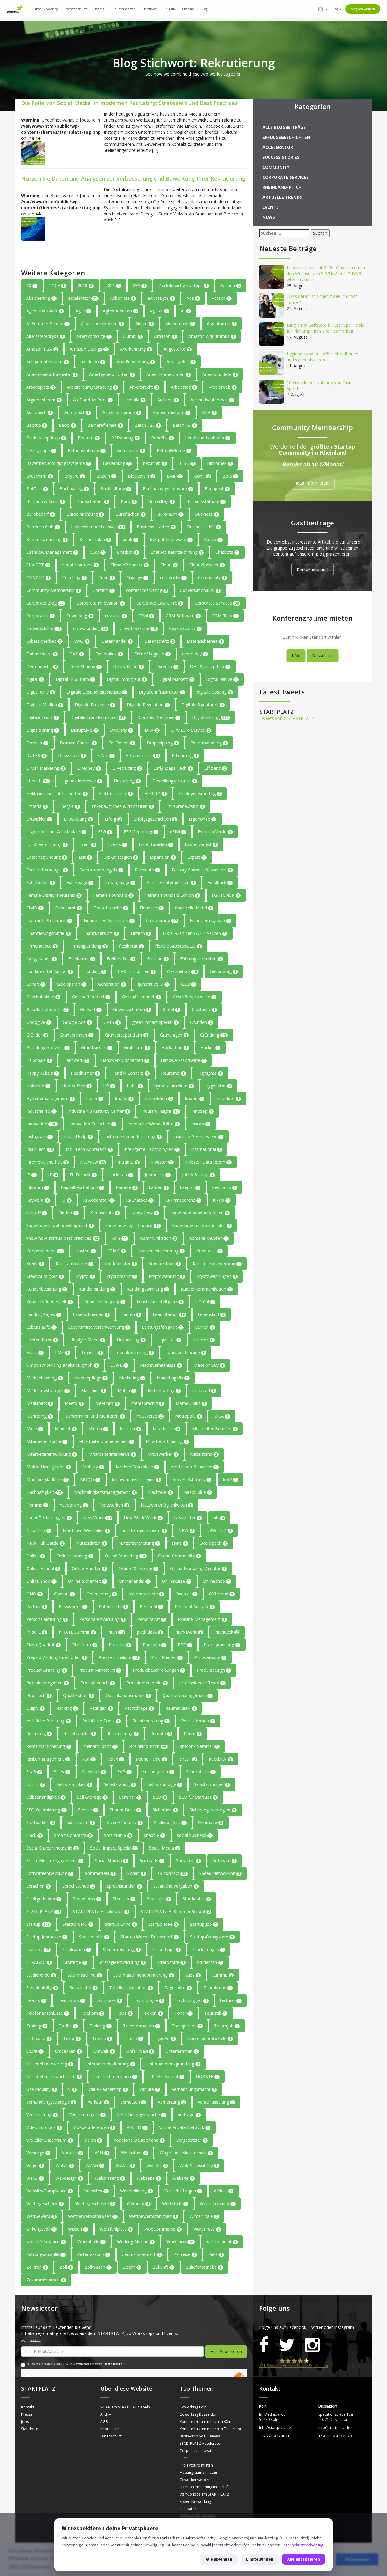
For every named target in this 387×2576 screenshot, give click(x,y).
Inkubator (188, 2509)
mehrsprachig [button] (147, 1403)
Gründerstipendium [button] (126, 1035)
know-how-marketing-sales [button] (201, 1225)
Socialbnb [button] (188, 1861)
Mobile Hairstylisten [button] (48, 1467)
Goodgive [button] (38, 1022)
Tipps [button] (124, 2013)
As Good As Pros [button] (92, 400)
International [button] (206, 1149)
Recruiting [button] (38, 1734)
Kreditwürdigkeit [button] (44, 1276)
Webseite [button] (148, 2178)
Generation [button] (111, 984)
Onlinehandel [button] (134, 1581)
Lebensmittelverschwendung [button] (98, 1327)
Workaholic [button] (91, 2242)
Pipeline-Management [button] (202, 1619)
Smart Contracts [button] (73, 1835)
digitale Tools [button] (42, 717)
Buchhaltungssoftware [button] (167, 489)
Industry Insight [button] (160, 1111)
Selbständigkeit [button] (74, 1784)
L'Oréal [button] (204, 1302)
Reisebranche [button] (79, 1734)
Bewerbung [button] (116, 463)
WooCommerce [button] (162, 2229)
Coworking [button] (79, 616)
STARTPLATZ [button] (43, 1911)
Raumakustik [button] (180, 1708)
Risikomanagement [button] (48, 1759)
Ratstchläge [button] (138, 1708)
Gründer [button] (37, 1035)
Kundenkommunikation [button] (206, 1289)
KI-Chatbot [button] (139, 1200)
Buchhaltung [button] (115, 489)
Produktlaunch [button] (97, 1683)
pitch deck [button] (149, 1632)
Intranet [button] (128, 1162)
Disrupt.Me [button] (84, 730)
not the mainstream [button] (143, 1530)
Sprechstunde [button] (78, 1886)
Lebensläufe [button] (41, 1327)
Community (276, 167)
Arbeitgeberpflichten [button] (111, 374)
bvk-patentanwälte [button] (171, 539)
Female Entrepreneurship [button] (53, 895)
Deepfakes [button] (109, 654)
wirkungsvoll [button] (41, 2229)
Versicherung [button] (41, 2115)
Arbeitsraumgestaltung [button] (92, 387)
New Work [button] (97, 1518)
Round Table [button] (151, 1759)
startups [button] (38, 1949)
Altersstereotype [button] (45, 336)
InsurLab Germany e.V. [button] (198, 1136)
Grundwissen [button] (96, 1048)
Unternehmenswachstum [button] (53, 2076)
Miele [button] (34, 1429)
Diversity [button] (121, 730)
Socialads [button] (151, 1861)
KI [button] (66, 1200)
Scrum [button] (35, 1784)
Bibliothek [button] (219, 463)
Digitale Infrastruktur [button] (161, 692)
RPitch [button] (187, 1759)
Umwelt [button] (103, 2051)
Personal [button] (151, 1606)
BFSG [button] (186, 463)
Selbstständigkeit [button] (45, 1797)
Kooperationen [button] (44, 1251)
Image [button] (124, 1098)
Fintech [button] (140, 933)
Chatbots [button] (227, 552)
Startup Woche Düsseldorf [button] (149, 1937)
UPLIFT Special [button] (166, 2076)
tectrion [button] (230, 2000)
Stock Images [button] (208, 1949)
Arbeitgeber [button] (180, 362)
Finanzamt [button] (68, 908)
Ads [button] (193, 298)
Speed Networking (195, 2501)
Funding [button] (94, 971)
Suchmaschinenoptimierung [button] (143, 1975)
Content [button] (103, 590)
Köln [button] (119, 1238)
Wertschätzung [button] (217, 2204)
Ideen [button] (94, 1098)
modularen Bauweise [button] (194, 1467)
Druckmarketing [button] (208, 743)
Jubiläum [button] (37, 1187)
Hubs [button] (134, 1086)
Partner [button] (36, 1606)
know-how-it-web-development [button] (59, 1225)
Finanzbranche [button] (110, 908)
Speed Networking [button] (220, 1873)
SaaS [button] (34, 1772)
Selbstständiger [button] (211, 1784)
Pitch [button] (116, 1632)
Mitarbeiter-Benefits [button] (214, 1429)
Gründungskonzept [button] (47, 1048)
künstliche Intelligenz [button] (159, 1302)
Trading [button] (36, 2026)
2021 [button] (112, 285)
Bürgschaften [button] (92, 501)
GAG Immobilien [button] (136, 971)
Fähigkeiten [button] (40, 882)
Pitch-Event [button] (188, 1632)
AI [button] (185, 311)
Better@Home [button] (173, 451)
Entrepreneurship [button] (184, 806)
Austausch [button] (39, 412)
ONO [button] (34, 1594)
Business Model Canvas (200, 2436)
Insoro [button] (200, 1124)
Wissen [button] (77, 2229)
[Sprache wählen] (323, 9)
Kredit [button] (34, 1264)
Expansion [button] (162, 857)
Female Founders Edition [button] (172, 895)
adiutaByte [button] (161, 298)
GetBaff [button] (90, 1009)
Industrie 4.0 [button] (41, 1111)
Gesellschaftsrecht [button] (47, 1009)
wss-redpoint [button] (221, 2242)
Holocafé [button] (38, 1086)
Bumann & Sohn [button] (45, 501)
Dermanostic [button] (41, 666)
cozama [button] (115, 616)
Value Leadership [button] (107, 2089)
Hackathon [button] (174, 1048)
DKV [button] (151, 730)
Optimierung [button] (101, 1594)
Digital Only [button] (40, 692)
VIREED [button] (136, 2127)
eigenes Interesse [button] (81, 781)
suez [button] (192, 1975)
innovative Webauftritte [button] (153, 1124)
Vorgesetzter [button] (191, 2140)
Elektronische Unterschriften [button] (56, 793)
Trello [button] (71, 2038)
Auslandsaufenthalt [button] (212, 400)
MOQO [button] (89, 1479)
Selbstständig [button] (119, 1784)
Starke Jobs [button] (86, 1899)
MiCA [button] (221, 1416)
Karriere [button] (126, 1187)
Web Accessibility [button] (199, 2165)
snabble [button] (154, 1835)
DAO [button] (81, 641)
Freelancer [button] (81, 959)
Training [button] (100, 2026)
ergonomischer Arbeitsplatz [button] (56, 832)
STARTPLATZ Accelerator (201, 2443)
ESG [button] (104, 832)
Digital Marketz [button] (176, 679)
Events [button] (117, 844)
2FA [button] (139, 285)
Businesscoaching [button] (46, 539)
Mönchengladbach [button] (47, 1479)
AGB (104, 2422)
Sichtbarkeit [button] (40, 1822)
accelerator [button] (83, 298)
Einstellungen (260, 2559)
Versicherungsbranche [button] (141, 2115)
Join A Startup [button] (198, 1175)
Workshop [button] (180, 2242)
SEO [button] (159, 1797)
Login (337, 9)
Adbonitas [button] (122, 298)
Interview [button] (93, 1162)
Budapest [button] (216, 489)
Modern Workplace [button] (137, 1467)
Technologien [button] (191, 2000)
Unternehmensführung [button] (109, 2064)
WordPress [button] (206, 2229)
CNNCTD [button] (38, 578)
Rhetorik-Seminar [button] (199, 1746)
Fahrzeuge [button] (79, 882)
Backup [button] (36, 425)
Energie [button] (69, 806)
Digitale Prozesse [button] (94, 705)
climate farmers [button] (80, 565)
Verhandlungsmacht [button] (193, 2089)
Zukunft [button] (163, 2267)
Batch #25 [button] (147, 425)
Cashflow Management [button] (52, 552)
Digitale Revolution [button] (148, 705)
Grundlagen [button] (174, 1035)
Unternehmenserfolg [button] (49, 2064)
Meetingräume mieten (198, 2472)
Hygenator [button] (218, 1086)
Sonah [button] (136, 1873)
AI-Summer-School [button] (47, 323)
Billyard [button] (74, 476)
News (269, 217)
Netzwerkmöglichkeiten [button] (166, 1505)
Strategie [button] (75, 1962)
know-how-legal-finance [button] (132, 1225)
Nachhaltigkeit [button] (44, 1492)
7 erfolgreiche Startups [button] (183, 285)
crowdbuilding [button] (43, 628)
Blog (205, 9)
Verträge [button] (189, 2115)
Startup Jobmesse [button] (46, 1937)
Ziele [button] (215, 2254)
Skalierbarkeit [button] (170, 1822)
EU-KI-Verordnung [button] (46, 844)
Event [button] (87, 844)
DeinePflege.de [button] (152, 654)
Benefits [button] (162, 438)
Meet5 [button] (73, 1403)
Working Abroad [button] (135, 2242)
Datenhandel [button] (116, 641)
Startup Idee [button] (163, 1924)
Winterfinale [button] (204, 2216)
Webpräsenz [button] (109, 2178)
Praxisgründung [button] (221, 1645)
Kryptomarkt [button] (121, 1276)
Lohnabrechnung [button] (133, 1352)
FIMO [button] (34, 908)
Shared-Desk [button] (125, 1810)
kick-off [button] (36, 1213)
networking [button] (73, 1505)
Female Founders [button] (113, 895)
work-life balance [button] (45, 2242)
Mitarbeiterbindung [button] (167, 1441)
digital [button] (34, 679)
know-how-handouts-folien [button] (199, 1213)
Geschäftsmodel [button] (90, 997)
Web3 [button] (34, 2178)
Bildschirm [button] (39, 476)
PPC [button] (184, 1645)
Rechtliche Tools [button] (101, 1721)
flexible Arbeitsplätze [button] (178, 946)
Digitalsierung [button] (42, 730)
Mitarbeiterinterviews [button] (112, 1454)
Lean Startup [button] (169, 1314)
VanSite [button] (149, 2089)
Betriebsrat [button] (130, 451)
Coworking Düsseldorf (199, 2414)
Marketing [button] (131, 1378)
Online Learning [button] (74, 1556)
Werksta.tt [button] (174, 2204)
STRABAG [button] (38, 1962)
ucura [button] (34, 2051)
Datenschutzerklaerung (302, 2545)
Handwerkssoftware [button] (183, 1060)
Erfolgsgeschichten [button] (155, 819)
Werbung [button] (138, 2204)
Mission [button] (130, 1429)
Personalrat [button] (151, 1619)
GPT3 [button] (111, 1022)
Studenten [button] (210, 1962)
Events (271, 207)
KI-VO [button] (221, 1200)
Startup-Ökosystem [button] (212, 1937)
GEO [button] (188, 984)
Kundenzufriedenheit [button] (49, 1302)
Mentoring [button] (39, 1416)
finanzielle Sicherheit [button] (49, 921)
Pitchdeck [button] (226, 1632)
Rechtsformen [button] (197, 1721)
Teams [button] (36, 2000)
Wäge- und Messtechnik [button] (185, 2153)
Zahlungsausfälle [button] (45, 2254)
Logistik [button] (92, 1352)
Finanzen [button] (151, 908)
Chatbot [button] (127, 552)
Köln (296, 656)
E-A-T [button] (105, 755)
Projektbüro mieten (196, 2465)
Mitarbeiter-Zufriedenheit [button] (106, 1441)
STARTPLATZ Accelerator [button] (100, 1911)
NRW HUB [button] (219, 1530)
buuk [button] (130, 539)
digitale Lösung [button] (214, 692)
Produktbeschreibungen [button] (158, 1670)
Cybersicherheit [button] (44, 641)
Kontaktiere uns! (312, 569)
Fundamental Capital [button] (49, 971)
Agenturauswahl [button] (44, 311)
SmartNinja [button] (117, 1835)
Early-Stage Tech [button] (172, 768)
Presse (27, 2414)
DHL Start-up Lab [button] (209, 666)
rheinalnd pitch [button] (99, 1746)
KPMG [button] (116, 1251)
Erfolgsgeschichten (286, 137)
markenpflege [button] (90, 1378)
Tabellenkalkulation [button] (130, 1988)
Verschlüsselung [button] (216, 2102)
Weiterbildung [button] (136, 2191)
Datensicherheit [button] (205, 641)
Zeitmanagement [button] (141, 2254)
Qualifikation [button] (78, 1695)
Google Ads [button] (77, 1022)
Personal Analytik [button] (194, 1606)
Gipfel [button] (171, 1009)
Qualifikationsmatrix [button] (127, 1695)
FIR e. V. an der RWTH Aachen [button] (194, 933)
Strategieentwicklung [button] (122, 1962)
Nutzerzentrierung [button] (139, 1543)
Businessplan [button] (94, 539)
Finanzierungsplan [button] (210, 921)
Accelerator (278, 147)
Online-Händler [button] (89, 1568)
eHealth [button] (37, 781)
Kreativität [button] (209, 1251)
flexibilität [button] (131, 946)
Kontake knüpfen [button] (208, 1238)
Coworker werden (195, 2480)
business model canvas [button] (98, 527)
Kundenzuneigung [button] (104, 1302)
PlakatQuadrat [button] (43, 1645)
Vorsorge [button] (38, 2153)
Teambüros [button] (217, 1988)
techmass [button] (109, 2000)
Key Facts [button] (224, 1187)
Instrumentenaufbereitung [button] (132, 1136)
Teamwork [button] (71, 2000)
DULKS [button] (36, 755)
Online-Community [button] (179, 1556)
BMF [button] (174, 476)
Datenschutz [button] (159, 641)
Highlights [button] (209, 1073)
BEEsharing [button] (125, 438)
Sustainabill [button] (83, 1988)
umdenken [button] (68, 2051)
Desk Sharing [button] (85, 666)
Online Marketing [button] (125, 1556)
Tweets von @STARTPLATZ (287, 718)
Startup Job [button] (203, 1924)
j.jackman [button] (120, 1175)
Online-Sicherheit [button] (87, 1581)
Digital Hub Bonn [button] (75, 679)
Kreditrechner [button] (164, 1264)
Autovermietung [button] (171, 412)
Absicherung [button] (41, 298)
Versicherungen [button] (87, 2115)
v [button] (72, 2089)
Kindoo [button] (68, 1213)
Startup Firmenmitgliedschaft (204, 2487)
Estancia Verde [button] (215, 832)
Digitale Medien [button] (44, 705)
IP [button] (31, 1175)
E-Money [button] (88, 768)
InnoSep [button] (202, 1111)
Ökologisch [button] (213, 1543)
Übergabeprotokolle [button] (209, 2038)
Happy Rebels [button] (42, 1073)
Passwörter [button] (72, 1606)
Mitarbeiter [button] (166, 1429)
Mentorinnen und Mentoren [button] (94, 1416)
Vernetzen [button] (133, 2102)
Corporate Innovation (198, 2451)
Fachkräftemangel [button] (46, 870)
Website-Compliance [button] (49, 2191)
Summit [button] (222, 1975)
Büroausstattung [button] (205, 501)
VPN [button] (101, 2153)
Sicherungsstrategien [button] (212, 1810)
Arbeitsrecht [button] (144, 387)
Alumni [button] (132, 336)
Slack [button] (34, 1835)
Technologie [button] (148, 2000)
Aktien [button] (144, 323)
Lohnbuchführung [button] (185, 1352)
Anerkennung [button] (135, 349)
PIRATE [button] (36, 1632)
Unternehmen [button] (182, 2051)
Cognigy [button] (137, 578)
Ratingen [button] (101, 1708)
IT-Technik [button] (83, 1175)
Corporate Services (286, 177)
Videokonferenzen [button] (94, 2127)
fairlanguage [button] (119, 882)
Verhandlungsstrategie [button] (50, 2102)
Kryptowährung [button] (166, 1276)
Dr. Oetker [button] (121, 743)
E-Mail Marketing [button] (45, 768)
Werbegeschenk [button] (44, 2204)
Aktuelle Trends (282, 197)
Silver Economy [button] (124, 1822)
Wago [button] (34, 2165)
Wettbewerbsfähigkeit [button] (153, 2216)
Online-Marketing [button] (138, 1568)
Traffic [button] (68, 2026)
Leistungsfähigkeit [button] (162, 1327)
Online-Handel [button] (42, 1568)
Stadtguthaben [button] (43, 1899)
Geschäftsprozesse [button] (194, 997)
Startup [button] (38, 1924)
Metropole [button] (188, 1416)
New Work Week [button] (142, 1518)
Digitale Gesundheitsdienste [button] (96, 692)
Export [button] (196, 857)
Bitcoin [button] (106, 476)
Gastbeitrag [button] (182, 971)
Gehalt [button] (35, 984)
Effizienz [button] (215, 768)
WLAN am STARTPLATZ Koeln (125, 2407)
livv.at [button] (34, 1352)
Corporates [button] (40, 616)
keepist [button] (190, 1187)
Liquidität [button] (169, 1340)
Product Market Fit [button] (99, 1670)
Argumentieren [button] (43, 400)
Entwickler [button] (39, 819)
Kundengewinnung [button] (147, 1289)
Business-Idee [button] (203, 527)
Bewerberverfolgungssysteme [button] (58, 463)
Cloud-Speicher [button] (206, 565)
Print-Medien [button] (166, 1657)
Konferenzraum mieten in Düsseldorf (211, 2429)
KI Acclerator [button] (98, 1200)
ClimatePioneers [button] (129, 565)
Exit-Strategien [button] (120, 857)
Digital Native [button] (221, 679)
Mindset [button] (65, 1429)
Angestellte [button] (177, 349)
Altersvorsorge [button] (93, 336)
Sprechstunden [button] (124, 1886)
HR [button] (108, 1086)
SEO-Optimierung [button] (46, 1810)
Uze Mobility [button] (41, 2089)
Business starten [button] (155, 527)
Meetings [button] (107, 1403)
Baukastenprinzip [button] (46, 438)
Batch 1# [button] (184, 425)
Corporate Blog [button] (45, 603)
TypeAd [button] (165, 2038)
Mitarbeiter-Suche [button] (46, 1441)
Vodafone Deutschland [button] (138, 2140)
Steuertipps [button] (166, 1949)
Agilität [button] (159, 311)
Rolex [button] (115, 1759)
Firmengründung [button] (88, 946)
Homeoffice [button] (76, 1086)
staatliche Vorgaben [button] (175, 1886)
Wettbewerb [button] (41, 2216)
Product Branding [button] (46, 1670)
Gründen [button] (201, 1022)
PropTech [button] (38, 1695)
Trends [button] (101, 2038)
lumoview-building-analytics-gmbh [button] (62, 1365)
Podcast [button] (119, 1645)
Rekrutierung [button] (122, 1734)
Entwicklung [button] (78, 819)
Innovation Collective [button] (92, 1124)
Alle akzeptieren (304, 2559)
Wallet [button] (64, 2165)
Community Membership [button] (53, 590)
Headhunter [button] (85, 1073)
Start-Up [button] (123, 1899)
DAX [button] (76, 654)
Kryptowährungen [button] (216, 1276)
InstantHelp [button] (78, 1136)
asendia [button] (134, 400)
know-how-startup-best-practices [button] (62, 1238)
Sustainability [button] (41, 1988)
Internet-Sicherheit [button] (47, 1162)
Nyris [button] (179, 1543)
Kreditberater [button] (120, 1264)
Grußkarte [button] (136, 1048)
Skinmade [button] (210, 1822)
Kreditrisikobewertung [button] (216, 1264)
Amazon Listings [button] (88, 349)
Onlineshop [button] (216, 1581)
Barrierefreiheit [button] (104, 425)
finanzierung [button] (161, 921)
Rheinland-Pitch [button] (148, 1746)
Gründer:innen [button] (76, 1035)
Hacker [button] (210, 1048)
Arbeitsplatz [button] (40, 387)
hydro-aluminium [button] (173, 1086)
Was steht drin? (31, 2341)
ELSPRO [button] (155, 793)
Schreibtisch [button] (200, 1772)
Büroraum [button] (170, 514)
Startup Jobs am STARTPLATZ (204, 2494)
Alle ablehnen (219, 2559)
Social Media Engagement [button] (54, 1861)
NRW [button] (186, 1530)
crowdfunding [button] (90, 628)
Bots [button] (230, 476)
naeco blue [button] (198, 1492)
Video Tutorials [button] (43, 2127)
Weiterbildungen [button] (183, 2191)
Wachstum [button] (134, 2153)
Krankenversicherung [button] (160, 1251)
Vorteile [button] (72, 2153)
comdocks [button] (172, 578)
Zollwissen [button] (97, 2267)
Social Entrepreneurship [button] (52, 1848)
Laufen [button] (130, 1314)
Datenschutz (113, 2364)
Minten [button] (98, 1429)
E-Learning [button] (185, 755)
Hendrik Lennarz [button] (130, 1073)
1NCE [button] (57, 285)
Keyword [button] (37, 1200)
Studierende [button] (40, 1975)
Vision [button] (93, 2140)
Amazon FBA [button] (42, 349)
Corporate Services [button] (217, 603)
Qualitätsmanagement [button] (187, 1695)
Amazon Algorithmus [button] (211, 336)
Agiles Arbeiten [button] (120, 311)
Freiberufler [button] (120, 959)
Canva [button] (213, 539)
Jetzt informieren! (312, 483)
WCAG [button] (94, 2165)
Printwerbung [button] (210, 1657)
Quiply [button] (35, 1708)
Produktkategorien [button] (47, 1683)
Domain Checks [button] (78, 743)
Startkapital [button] (196, 1899)
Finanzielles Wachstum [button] (108, 921)
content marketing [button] (146, 590)
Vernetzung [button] (171, 2102)
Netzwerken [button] (114, 1505)
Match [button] (126, 1391)
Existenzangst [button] (201, 844)
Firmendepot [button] (41, 946)
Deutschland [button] (128, 666)
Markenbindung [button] (44, 1378)
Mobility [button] (93, 1467)
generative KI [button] (153, 984)
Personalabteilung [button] (46, 1619)
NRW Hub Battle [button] (45, 1543)
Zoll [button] (66, 2267)
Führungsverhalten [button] (201, 959)
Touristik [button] (215, 2013)
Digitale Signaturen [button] (202, 705)
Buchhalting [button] (73, 489)
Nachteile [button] (160, 1492)
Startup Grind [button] (120, 1924)
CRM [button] (146, 616)
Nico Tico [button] (38, 1530)
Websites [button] (96, 2191)
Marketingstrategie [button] (47, 1391)
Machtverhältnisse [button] (160, 1365)
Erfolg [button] (113, 819)
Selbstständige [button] (164, 1784)
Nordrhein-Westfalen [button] (86, 1530)
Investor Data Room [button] (208, 1162)
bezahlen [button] (154, 463)
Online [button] (35, 1556)
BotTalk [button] (36, 489)
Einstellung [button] (127, 781)
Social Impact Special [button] (113, 1848)
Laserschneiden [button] (91, 1314)
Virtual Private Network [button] (184, 2127)
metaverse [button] (149, 1416)
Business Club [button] (42, 527)
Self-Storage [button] (92, 1797)
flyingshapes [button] (41, 959)
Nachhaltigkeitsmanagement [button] (105, 1492)
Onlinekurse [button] (176, 1581)
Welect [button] (223, 2191)
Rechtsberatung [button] (150, 1721)
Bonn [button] (202, 476)
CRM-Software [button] (182, 616)
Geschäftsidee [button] (43, 997)
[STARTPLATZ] (15, 9)
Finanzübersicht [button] (100, 933)
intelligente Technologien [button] (151, 1149)
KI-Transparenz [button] (182, 1200)
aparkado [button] (92, 362)
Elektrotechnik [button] (115, 793)
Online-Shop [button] (41, 1581)
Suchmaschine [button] (84, 1975)
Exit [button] (85, 857)
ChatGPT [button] (37, 565)
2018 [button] (85, 285)
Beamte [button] (88, 438)
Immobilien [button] (158, 1098)
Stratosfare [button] (171, 1962)
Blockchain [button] (141, 476)
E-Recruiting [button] (127, 768)
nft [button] (219, 1518)
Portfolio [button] (154, 1645)
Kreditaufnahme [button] (74, 1264)
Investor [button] (162, 1162)
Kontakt (28, 2407)
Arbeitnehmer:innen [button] (168, 374)
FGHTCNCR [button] (225, 895)
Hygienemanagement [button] (50, 1098)
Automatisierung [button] (121, 412)
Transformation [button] (141, 2026)
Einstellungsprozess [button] (174, 781)
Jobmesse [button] (157, 1175)
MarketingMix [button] (172, 1378)
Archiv (106, 2414)
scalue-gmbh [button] (158, 1772)
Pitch (184, 2458)
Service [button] (87, 1810)
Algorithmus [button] (221, 323)
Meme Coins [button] (190, 1403)
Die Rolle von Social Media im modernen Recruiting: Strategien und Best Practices (129, 103)
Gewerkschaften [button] (131, 1009)
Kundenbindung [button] (96, 1289)
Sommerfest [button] (100, 1873)
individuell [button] (228, 1098)
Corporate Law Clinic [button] (159, 603)
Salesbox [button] (93, 1772)
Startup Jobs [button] (93, 1937)
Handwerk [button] (76, 1060)
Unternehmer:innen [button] (115, 2076)
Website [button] (183, 2178)
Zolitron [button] (36, 2267)
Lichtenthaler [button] (41, 1340)
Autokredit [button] (77, 412)
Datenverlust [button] (41, 654)
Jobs (25, 2422)
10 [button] (31, 285)
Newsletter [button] (187, 1518)
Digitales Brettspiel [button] (158, 717)
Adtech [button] (221, 298)
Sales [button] (61, 1772)
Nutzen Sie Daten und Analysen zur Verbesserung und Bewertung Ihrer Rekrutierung (133, 178)
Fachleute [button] (147, 870)
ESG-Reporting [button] (140, 832)
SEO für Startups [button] (198, 1797)
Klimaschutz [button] (104, 1213)
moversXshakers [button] (191, 1479)
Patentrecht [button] (113, 1606)
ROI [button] (88, 1759)
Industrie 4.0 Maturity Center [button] (98, 1111)
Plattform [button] (84, 1645)
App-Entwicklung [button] (135, 362)
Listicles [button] (203, 1340)
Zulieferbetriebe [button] (204, 2267)
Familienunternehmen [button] (171, 882)
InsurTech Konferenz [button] (88, 1149)
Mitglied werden (363, 9)
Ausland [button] (167, 400)
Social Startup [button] (111, 1861)
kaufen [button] (158, 1187)
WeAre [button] (125, 2165)
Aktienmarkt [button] (180, 323)
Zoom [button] (132, 2267)
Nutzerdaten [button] (91, 1543)
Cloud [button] (168, 565)
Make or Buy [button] (208, 1365)
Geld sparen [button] (71, 984)
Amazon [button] (165, 336)
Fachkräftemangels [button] (101, 870)
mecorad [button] (203, 1391)
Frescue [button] (157, 959)
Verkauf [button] (98, 2102)
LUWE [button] (119, 1365)
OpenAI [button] (64, 1594)
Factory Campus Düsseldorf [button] (202, 870)
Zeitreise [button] (184, 2254)
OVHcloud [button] (221, 1594)
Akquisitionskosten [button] (102, 323)
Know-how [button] (145, 1213)
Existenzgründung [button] (46, 857)
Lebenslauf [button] (211, 1314)
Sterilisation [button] (76, 1949)
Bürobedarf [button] (40, 514)
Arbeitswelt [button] (222, 387)
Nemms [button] (37, 1505)
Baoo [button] (67, 425)
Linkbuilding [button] (130, 1340)
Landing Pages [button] (43, 1314)
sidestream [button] (80, 1822)
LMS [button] (62, 1352)
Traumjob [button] (226, 2026)
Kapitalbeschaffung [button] (82, 1187)
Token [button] (153, 2013)
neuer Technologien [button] (48, 1518)
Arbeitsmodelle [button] (219, 374)
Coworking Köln (193, 2407)
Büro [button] (128, 501)
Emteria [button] (36, 806)
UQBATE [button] (207, 2076)
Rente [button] (192, 1734)
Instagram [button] (39, 1136)
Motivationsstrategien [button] (136, 1479)
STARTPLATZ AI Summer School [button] (175, 1911)
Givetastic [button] (204, 1009)
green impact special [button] (155, 1022)
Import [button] (194, 1098)
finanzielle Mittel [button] (193, 908)
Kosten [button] (85, 1251)
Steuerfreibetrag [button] (121, 1949)
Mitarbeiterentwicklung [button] (51, 1454)
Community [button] (212, 578)
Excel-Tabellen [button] (155, 844)
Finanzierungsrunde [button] (48, 933)
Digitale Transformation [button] (97, 717)
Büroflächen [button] (130, 514)
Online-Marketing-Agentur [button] (198, 1568)
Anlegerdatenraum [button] (47, 362)
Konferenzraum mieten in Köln (205, 2422)
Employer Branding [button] (199, 793)
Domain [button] (37, 743)
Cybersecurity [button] (185, 628)
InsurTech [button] (39, 1149)
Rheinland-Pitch (282, 187)
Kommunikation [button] (158, 1238)
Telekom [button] (92, 2013)
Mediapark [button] (39, 1403)
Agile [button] (83, 311)
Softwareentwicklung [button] (49, 1873)
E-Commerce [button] (142, 755)
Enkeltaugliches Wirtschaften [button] (122, 806)
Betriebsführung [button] (86, 451)
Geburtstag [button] (223, 971)
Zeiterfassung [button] (93, 2254)
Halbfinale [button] (38, 1060)
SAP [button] (124, 1772)
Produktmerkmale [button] (146, 1683)
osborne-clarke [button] (146, 1594)
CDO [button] (97, 552)
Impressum (110, 2429)
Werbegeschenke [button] (94, 2204)
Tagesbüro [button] (177, 1988)
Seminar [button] (130, 1797)
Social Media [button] (164, 1848)
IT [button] (52, 1175)
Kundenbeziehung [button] (46, 1289)
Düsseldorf (323, 656)
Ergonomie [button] (202, 819)
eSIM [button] (177, 832)
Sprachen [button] (38, 1886)
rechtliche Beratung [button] (48, 1721)
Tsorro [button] (133, 2038)
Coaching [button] (74, 578)
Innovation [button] (41, 1124)
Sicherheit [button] (165, 1810)
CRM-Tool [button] (225, 616)
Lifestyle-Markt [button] (87, 1340)
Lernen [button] (204, 1327)
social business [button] (194, 1835)
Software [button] (224, 1861)
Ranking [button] (66, 1708)
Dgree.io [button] (166, 666)
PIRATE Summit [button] (76, 1632)
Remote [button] (161, 1734)
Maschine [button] (93, 1391)
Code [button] (106, 578)
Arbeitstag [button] (183, 387)
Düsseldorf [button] (71, 755)
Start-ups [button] (158, 1899)
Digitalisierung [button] (210, 717)
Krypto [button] (85, 1276)
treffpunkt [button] (38, 2038)
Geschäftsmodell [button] (141, 997)
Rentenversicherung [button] (48, 1746)
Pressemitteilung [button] (118, 1657)
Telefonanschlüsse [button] (47, 2013)
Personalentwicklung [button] (102, 1619)
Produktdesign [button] (213, 1670)
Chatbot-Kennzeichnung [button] (176, 552)
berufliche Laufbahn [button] (207, 438)
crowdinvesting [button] (138, 628)
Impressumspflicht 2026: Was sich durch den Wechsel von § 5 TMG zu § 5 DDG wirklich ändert (326, 274)
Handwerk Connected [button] (124, 1060)
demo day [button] (194, 654)
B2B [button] (209, 412)
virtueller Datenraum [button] (49, 2140)
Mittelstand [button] (204, 1454)
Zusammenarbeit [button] (46, 2280)
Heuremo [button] (173, 1073)
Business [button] (206, 514)
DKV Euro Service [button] (190, 730)
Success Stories (281, 157)
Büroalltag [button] (161, 501)
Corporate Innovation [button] (100, 603)
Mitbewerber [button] (162, 1454)
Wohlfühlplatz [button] (115, 2229)
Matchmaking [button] (164, 1391)
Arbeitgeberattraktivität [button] (51, 374)
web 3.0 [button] (157, 2165)
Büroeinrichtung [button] (85, 514)
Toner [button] (183, 2013)
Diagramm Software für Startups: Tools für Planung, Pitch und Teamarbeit (325, 328)
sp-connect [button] (172, 1873)
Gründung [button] (213, 1035)
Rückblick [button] (220, 1759)
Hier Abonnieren (226, 2351)
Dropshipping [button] (162, 743)
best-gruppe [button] (41, 451)
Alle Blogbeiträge (284, 127)
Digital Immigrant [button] (126, 679)
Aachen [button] (230, 285)
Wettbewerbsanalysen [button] (92, 2216)
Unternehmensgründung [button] (173, 2064)
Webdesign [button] (68, 2178)
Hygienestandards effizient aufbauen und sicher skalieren (322, 357)
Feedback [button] (219, 882)
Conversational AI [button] (200, 590)
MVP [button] (230, 1479)
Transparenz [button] (186, 2026)
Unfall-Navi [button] (140, 2051)
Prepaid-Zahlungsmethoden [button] (56, 1657)
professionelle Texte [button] (202, 1683)
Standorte (30, 2429)
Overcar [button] (186, 1594)
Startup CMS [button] (77, 1924)
